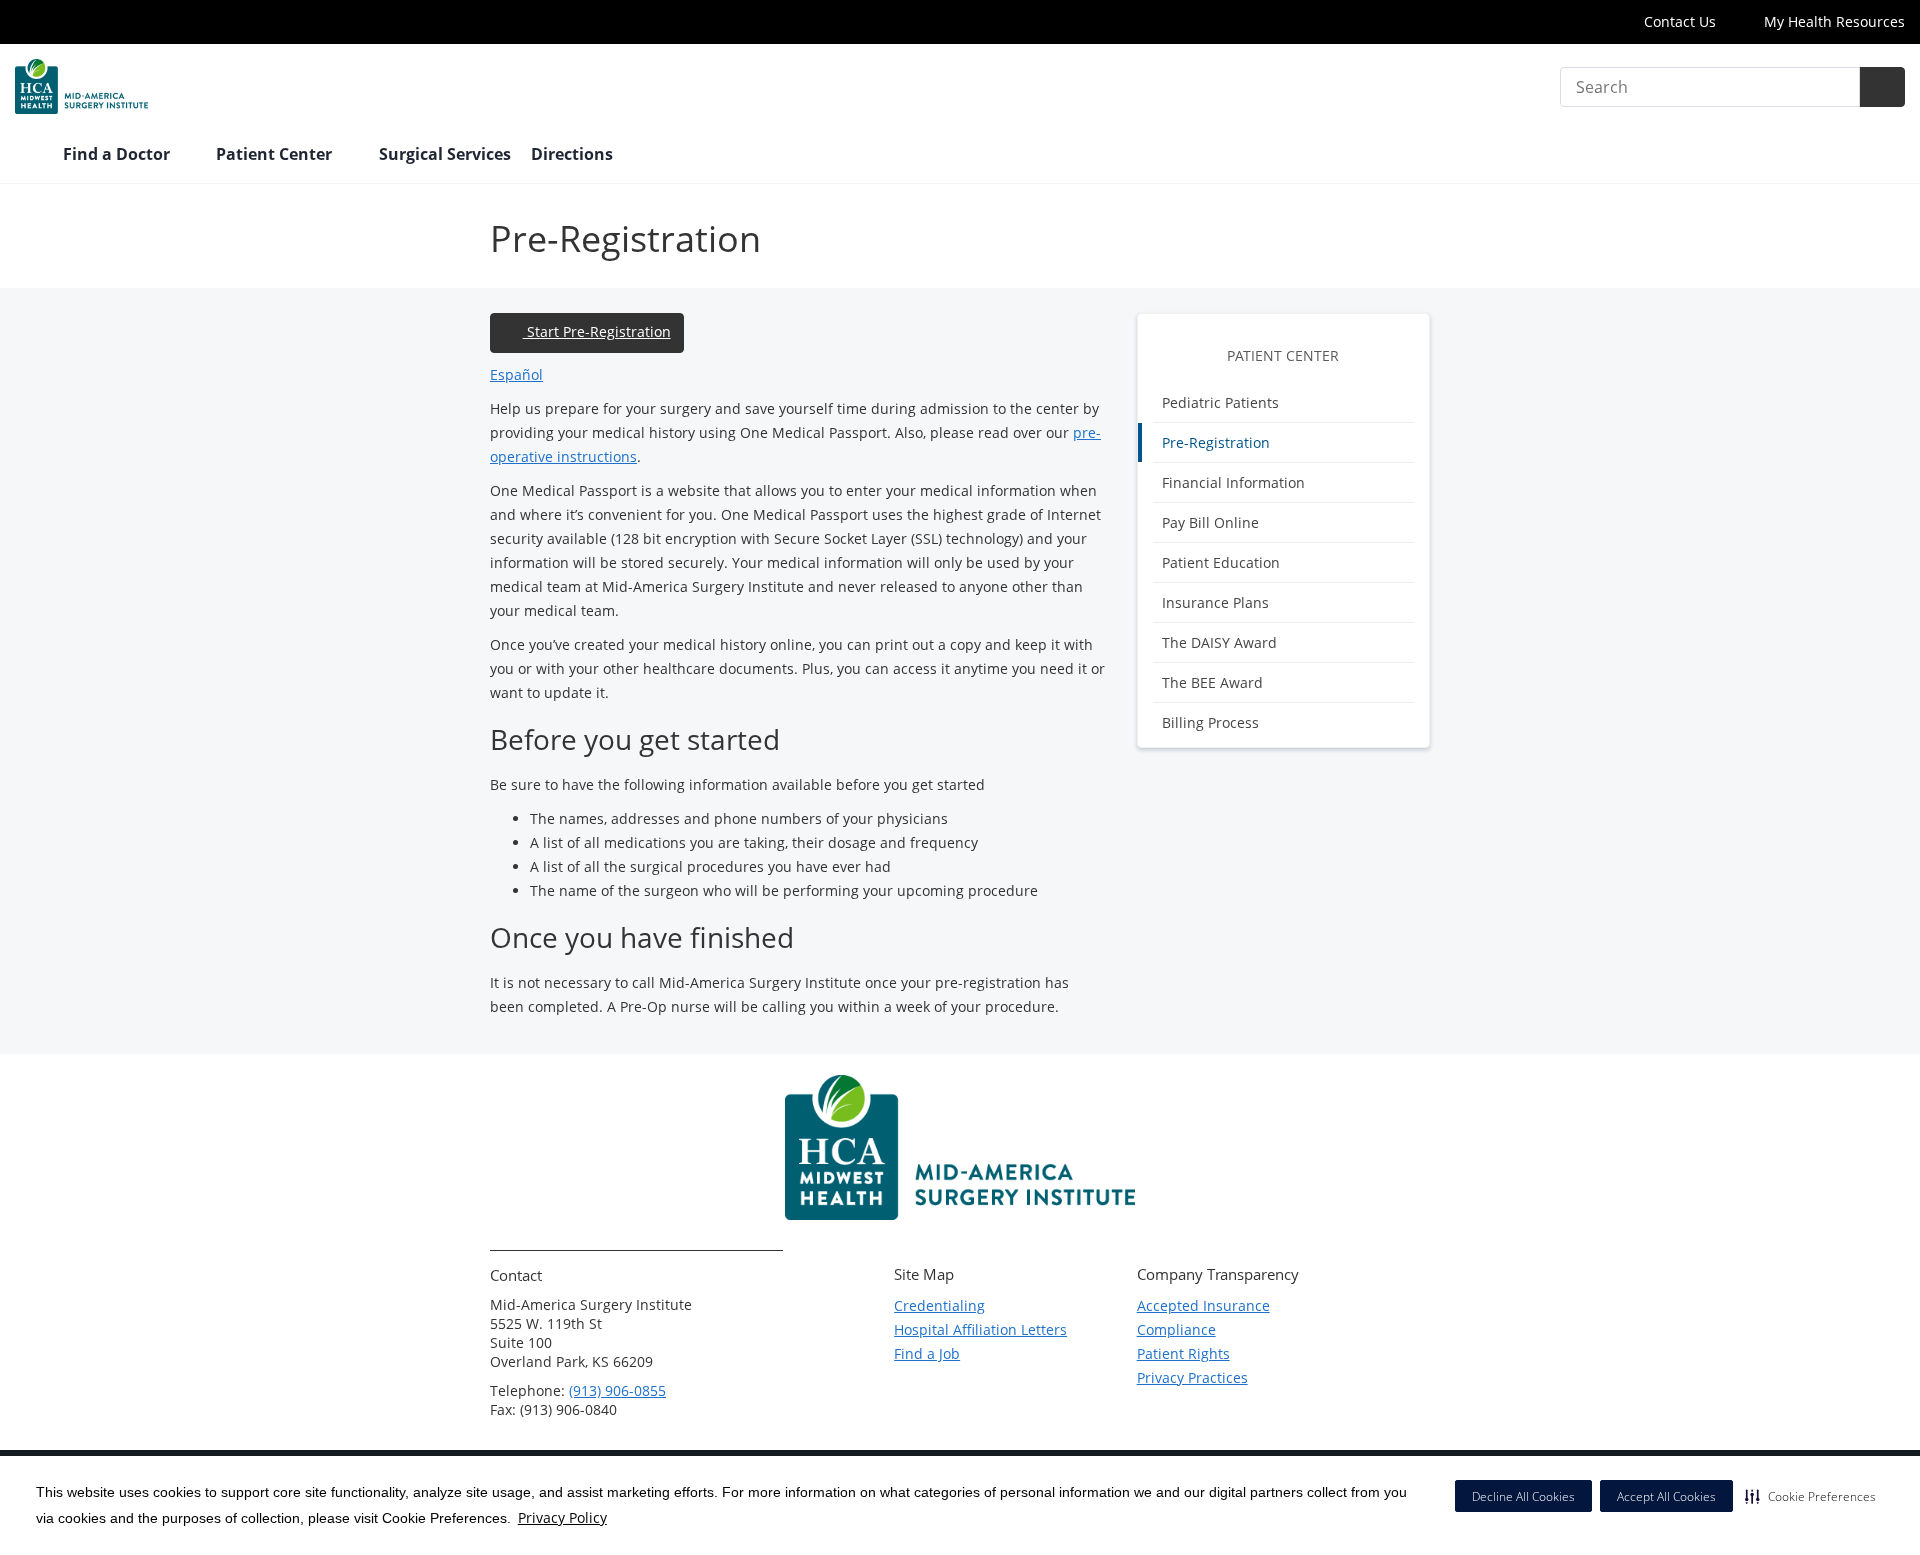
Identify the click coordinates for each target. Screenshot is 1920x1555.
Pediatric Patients (1220, 402)
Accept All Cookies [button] (1666, 1496)
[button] (1810, 1496)
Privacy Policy (562, 1517)
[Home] (29, 156)
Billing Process (1210, 722)
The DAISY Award (1219, 642)
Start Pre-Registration (597, 331)
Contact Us (1680, 21)
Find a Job (927, 1353)
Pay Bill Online (1210, 522)
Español (516, 374)
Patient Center (1283, 355)
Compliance (1176, 1329)
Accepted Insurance (1203, 1305)
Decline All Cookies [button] (1523, 1496)
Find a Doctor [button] (118, 154)
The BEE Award (1212, 682)
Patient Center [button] (276, 154)
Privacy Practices (1192, 1377)
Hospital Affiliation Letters (980, 1329)
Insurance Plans (1215, 602)
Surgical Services (445, 154)
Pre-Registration (1216, 442)
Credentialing (939, 1305)
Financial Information (1233, 482)
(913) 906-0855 (617, 1390)
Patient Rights (1183, 1353)
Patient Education (1221, 562)
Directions (572, 154)
